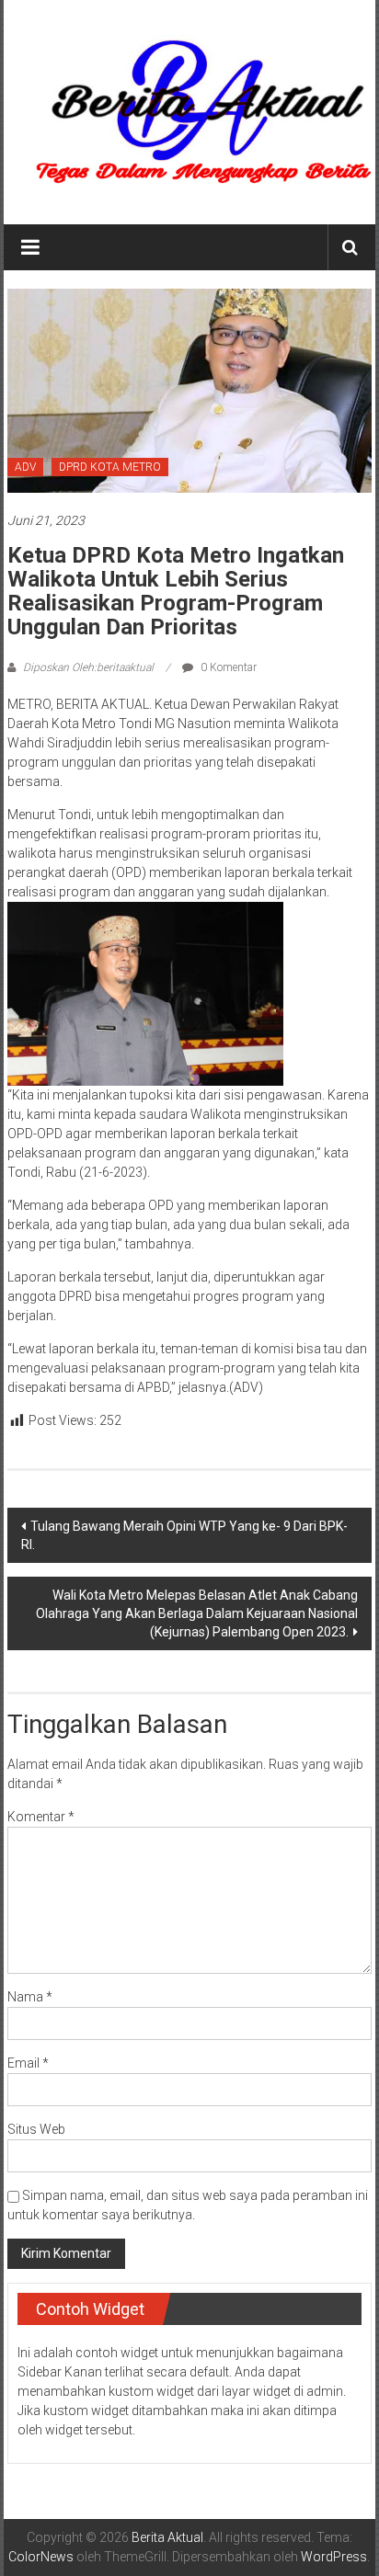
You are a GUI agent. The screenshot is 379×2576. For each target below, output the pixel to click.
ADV (25, 467)
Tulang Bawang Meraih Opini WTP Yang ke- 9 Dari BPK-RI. (184, 1535)
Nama (30, 1997)
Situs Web (36, 2129)
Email (28, 2063)
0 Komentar (227, 667)
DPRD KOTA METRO (110, 467)
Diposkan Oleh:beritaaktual (88, 667)
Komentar (41, 1817)
